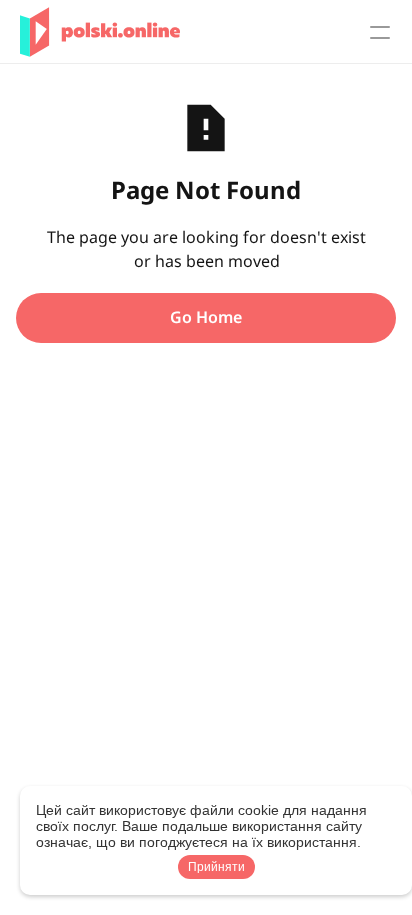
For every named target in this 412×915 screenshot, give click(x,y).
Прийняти (216, 867)
